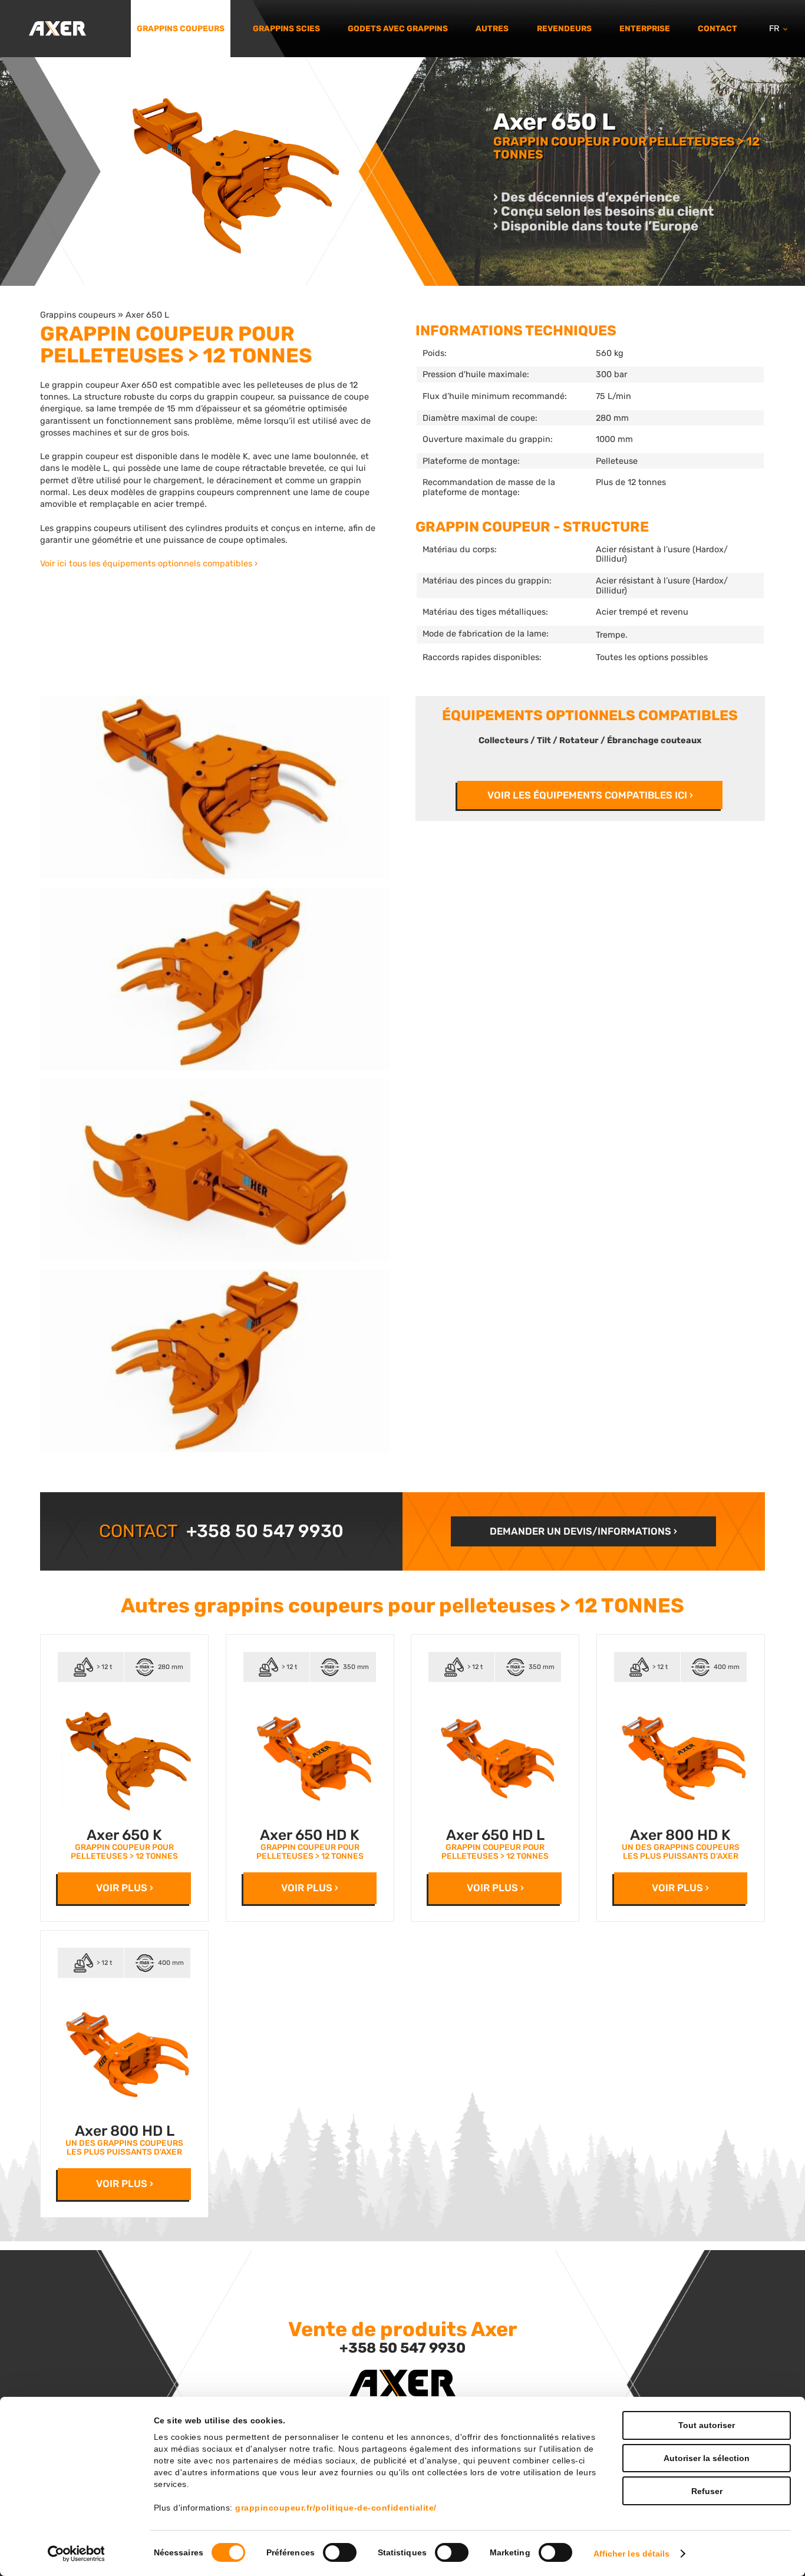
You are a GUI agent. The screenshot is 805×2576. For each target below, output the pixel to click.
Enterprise (645, 28)
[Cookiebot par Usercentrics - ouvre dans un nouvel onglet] (76, 2554)
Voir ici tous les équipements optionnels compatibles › (149, 563)
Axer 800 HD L (125, 2131)
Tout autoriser (707, 2425)
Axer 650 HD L (495, 1835)
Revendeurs (564, 28)
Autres (492, 28)
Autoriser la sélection (707, 2458)
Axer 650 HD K (310, 1835)
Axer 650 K (124, 1835)
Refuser (707, 2491)
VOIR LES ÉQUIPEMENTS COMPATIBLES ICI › (590, 795)
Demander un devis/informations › (583, 1531)
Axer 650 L (147, 315)
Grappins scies (286, 28)
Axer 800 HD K (680, 1835)
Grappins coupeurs (181, 28)
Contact (717, 28)
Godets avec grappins (398, 28)
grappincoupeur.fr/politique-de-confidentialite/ (336, 2508)
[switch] (340, 2552)
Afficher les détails (632, 2554)
